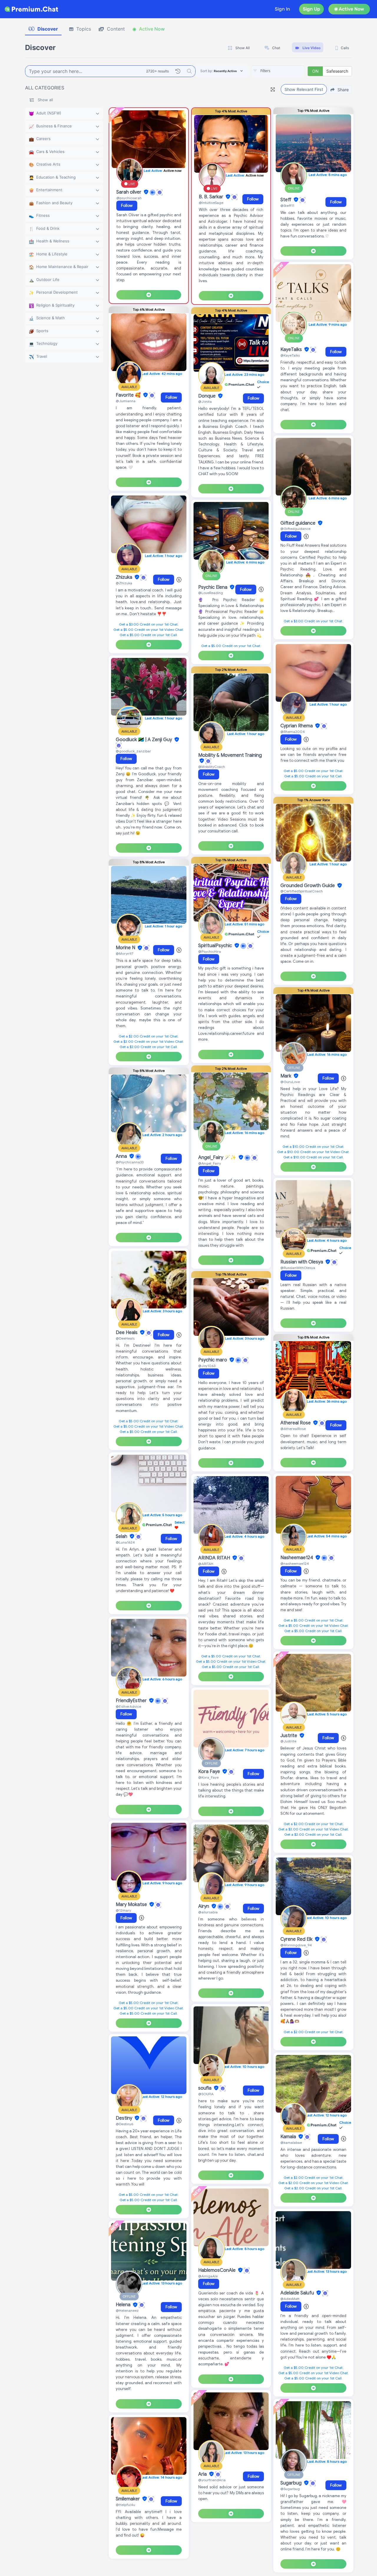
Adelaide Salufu (298, 2293)
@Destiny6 (124, 2124)
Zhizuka (125, 577)
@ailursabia (208, 1912)
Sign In (282, 9)
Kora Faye (210, 1772)
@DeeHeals (125, 1338)
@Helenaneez (127, 2310)
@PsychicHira (210, 951)
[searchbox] (287, 71)
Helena (124, 2305)
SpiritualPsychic (216, 946)
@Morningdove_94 (296, 1945)
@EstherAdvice (128, 1706)
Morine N (126, 948)
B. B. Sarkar (212, 197)
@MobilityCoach (212, 767)
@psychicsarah (129, 198)
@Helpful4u (125, 2505)
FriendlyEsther (132, 1701)
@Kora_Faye (208, 1777)
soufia (205, 2088)
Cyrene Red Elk (297, 1939)
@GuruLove (290, 1082)
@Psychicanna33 (130, 1162)
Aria (203, 2474)
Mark (286, 1076)
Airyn (204, 1906)
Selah (122, 1536)
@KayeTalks (290, 355)
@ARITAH (206, 1564)
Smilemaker (128, 2499)
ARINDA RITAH (215, 1558)
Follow (127, 206)
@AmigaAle (208, 2276)
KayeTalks (292, 350)
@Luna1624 (125, 1542)
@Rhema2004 (293, 732)
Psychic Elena (213, 587)
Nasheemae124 (297, 1558)
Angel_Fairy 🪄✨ (218, 1158)
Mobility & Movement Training (230, 755)
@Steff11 (287, 206)
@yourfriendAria (212, 2480)
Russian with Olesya (302, 1262)
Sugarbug (292, 2483)
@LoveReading (211, 593)
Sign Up (311, 9)
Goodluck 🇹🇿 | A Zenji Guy (144, 740)
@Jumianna (126, 401)
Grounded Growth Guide (308, 886)
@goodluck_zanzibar (133, 751)
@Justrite (288, 1741)
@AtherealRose (293, 1429)
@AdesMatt (290, 2299)
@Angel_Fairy (210, 1163)
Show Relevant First (304, 89)
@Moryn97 (124, 953)
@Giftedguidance (295, 529)
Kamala (289, 2137)
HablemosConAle (218, 2270)
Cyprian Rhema (297, 726)
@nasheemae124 (295, 1563)
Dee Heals (127, 1333)
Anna (122, 1156)
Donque (207, 396)
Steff (286, 200)
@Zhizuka (124, 583)
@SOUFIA (206, 2094)
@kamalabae (291, 2142)
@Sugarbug (290, 2489)
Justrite (289, 1736)
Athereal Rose (296, 1423)
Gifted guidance (299, 523)
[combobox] (278, 71)
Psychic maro (213, 1360)
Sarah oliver (129, 192)
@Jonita (205, 401)
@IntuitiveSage (211, 203)
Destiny (125, 2118)
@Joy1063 (207, 1366)
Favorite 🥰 (129, 395)
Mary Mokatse (132, 1905)
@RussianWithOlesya (298, 1268)
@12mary (123, 1910)
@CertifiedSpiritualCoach (302, 891)
